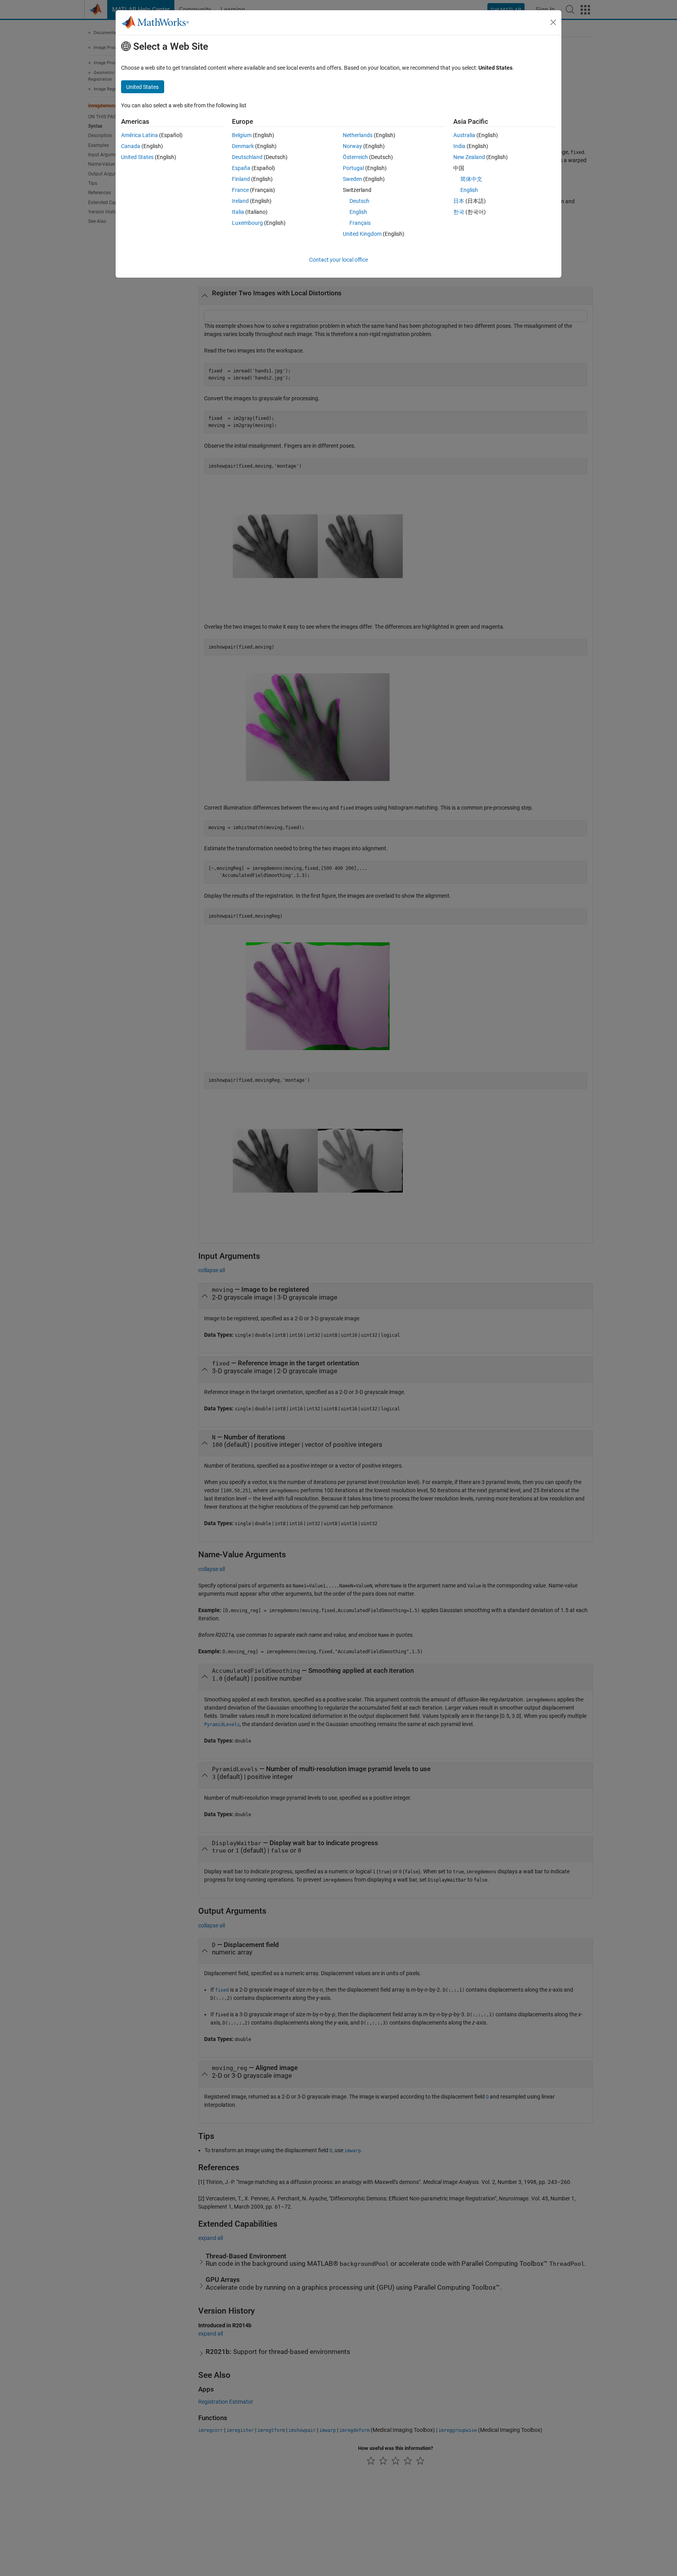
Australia (464, 135)
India (459, 146)
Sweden (352, 179)
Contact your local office (338, 260)
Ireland (240, 201)
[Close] (553, 22)
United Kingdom (362, 234)
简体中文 (471, 179)
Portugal (353, 168)
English (358, 212)
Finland (241, 179)
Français (360, 223)
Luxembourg (247, 223)
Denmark (243, 146)
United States (137, 157)
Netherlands (358, 135)
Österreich (355, 157)
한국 (459, 212)
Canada (131, 146)
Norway (352, 146)
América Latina (139, 135)
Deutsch (359, 201)
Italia (238, 212)
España (241, 168)
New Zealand (469, 157)
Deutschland (247, 157)
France (240, 190)
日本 (459, 201)
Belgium (242, 135)
